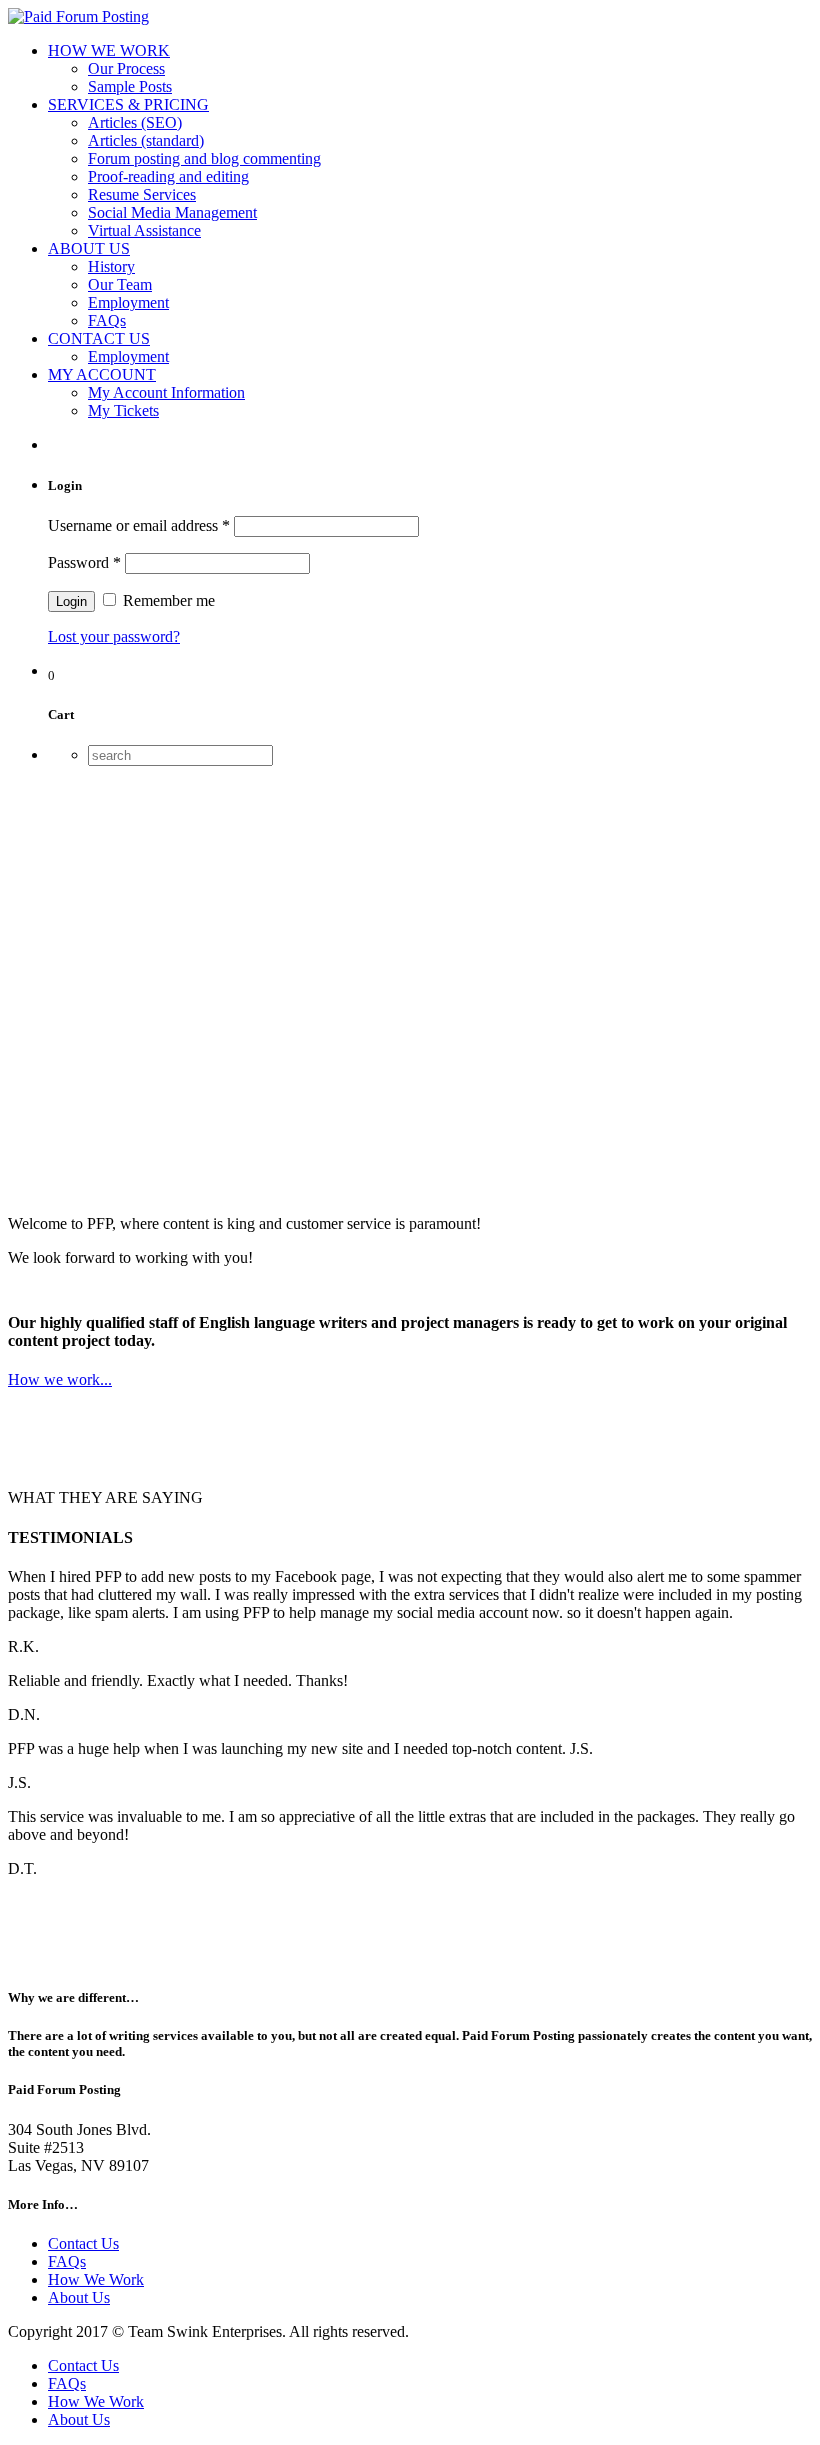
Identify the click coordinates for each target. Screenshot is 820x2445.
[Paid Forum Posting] (78, 16)
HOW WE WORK (109, 50)
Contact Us (83, 2243)
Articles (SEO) (135, 122)
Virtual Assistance (144, 230)
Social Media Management (172, 212)
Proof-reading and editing (168, 176)
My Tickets (123, 410)
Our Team (120, 284)
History (111, 266)
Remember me (167, 600)
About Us (79, 2297)
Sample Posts (130, 86)
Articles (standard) (146, 140)
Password (84, 562)
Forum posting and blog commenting (204, 158)
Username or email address (139, 525)
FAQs (107, 320)
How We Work (96, 2279)
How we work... (60, 1379)
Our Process (126, 68)
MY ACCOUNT (102, 374)
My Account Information (166, 392)
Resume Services (142, 194)
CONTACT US (99, 338)
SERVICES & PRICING (128, 104)
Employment (128, 302)
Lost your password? (114, 636)
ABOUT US (89, 248)
